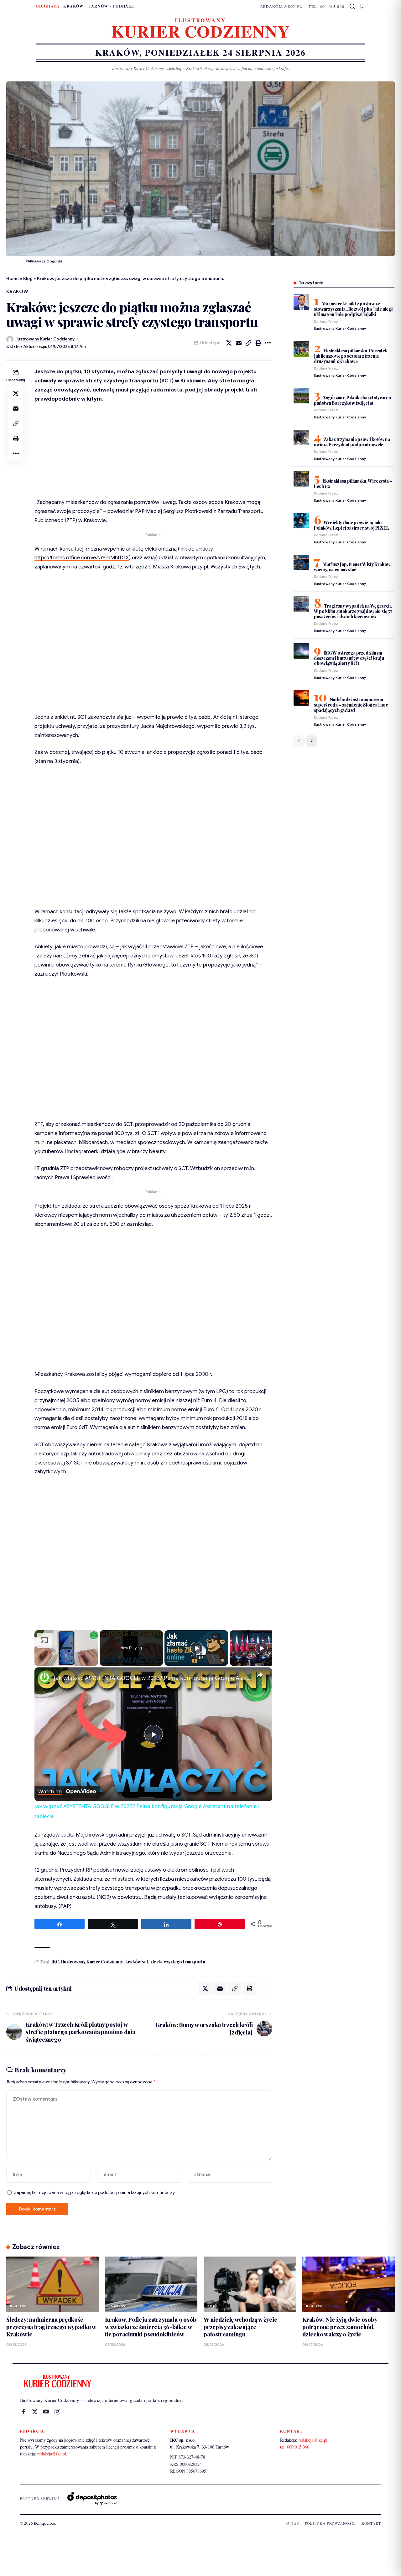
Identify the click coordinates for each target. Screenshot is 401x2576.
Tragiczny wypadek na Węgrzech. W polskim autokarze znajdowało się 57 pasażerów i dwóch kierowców (353, 611)
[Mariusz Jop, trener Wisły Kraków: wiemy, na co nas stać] (301, 562)
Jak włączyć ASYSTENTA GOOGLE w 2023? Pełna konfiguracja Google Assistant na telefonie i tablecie (152, 1678)
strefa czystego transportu (178, 1962)
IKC (55, 1962)
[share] (260, 1675)
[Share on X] (229, 343)
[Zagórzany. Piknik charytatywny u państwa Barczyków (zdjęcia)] (301, 396)
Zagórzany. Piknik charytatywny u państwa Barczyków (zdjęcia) (352, 400)
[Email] (239, 343)
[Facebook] (23, 2412)
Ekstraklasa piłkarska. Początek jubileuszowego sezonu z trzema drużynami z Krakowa (351, 356)
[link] (44, 1677)
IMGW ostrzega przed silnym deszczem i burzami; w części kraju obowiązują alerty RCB (349, 658)
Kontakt (371, 2523)
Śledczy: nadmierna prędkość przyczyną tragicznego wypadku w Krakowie (51, 2327)
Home (13, 278)
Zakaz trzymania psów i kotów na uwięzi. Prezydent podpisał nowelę (352, 442)
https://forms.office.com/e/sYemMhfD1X (82, 558)
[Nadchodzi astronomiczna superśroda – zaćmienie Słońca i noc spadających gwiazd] (301, 698)
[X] (35, 2412)
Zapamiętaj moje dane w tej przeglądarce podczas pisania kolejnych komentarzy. (95, 2192)
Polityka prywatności (330, 2523)
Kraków (73, 6)
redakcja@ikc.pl (281, 6)
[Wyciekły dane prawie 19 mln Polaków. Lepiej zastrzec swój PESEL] (301, 521)
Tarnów (98, 6)
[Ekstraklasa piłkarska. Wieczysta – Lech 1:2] (301, 479)
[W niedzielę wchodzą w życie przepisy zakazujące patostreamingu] (250, 2284)
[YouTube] (46, 2412)
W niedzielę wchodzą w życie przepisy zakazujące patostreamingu (240, 2327)
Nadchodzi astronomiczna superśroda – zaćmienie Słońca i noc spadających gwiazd (351, 705)
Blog (28, 278)
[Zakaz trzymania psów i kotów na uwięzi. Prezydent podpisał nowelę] (301, 437)
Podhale (124, 6)
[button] (353, 7)
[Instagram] (57, 2412)
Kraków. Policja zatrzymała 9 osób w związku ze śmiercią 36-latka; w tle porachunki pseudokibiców (151, 2327)
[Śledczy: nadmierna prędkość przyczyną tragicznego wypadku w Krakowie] (52, 2284)
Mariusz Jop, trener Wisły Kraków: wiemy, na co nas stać (353, 567)
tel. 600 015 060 (326, 6)
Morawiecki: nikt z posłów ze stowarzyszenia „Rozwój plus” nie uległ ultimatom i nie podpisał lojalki (353, 309)
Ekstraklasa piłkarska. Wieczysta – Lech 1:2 (353, 483)
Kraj (212, 2306)
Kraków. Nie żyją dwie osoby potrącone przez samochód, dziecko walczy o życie (340, 2327)
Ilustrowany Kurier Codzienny (45, 339)
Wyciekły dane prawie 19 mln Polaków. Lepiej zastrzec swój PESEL (352, 525)
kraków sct (137, 1962)
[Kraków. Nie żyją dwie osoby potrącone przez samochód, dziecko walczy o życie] (349, 2284)
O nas (293, 2523)
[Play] (196, 1648)
